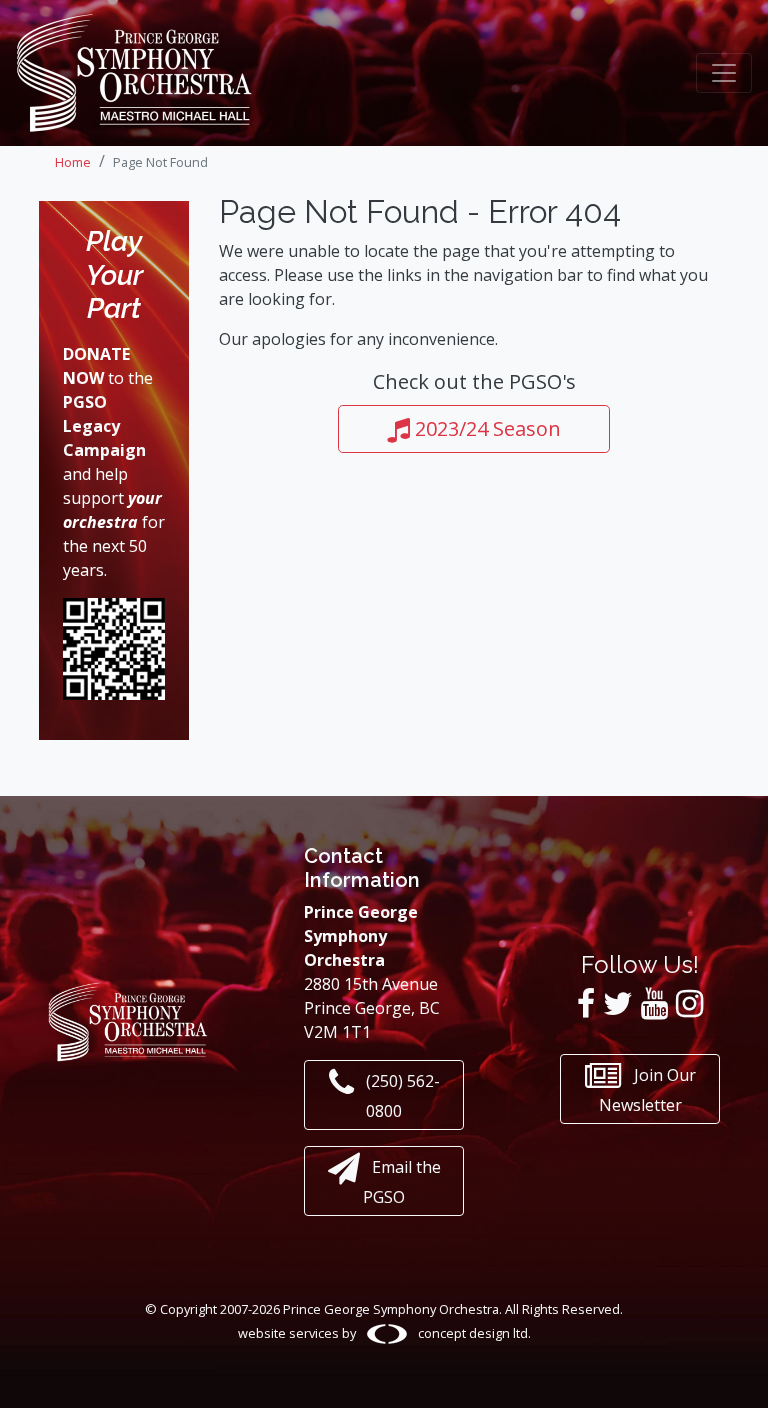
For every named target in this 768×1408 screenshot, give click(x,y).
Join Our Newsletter (647, 1090)
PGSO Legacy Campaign (104, 426)
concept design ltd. (473, 1333)
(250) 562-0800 (401, 1096)
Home (73, 162)
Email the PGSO (402, 1182)
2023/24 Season (485, 428)
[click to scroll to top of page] (736, 1371)
